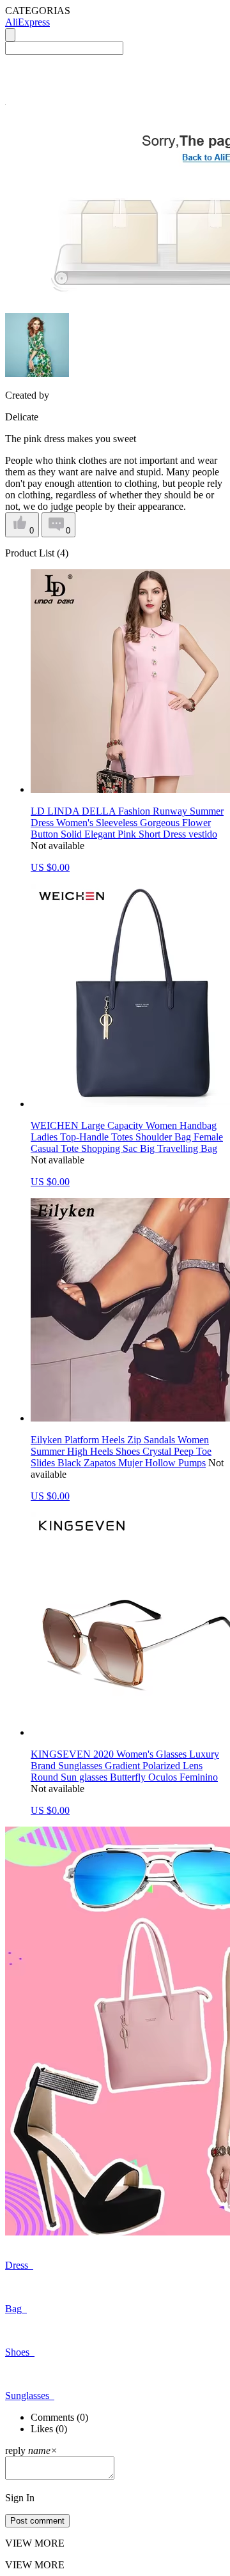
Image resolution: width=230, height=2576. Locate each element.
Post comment (37, 2521)
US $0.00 (50, 867)
